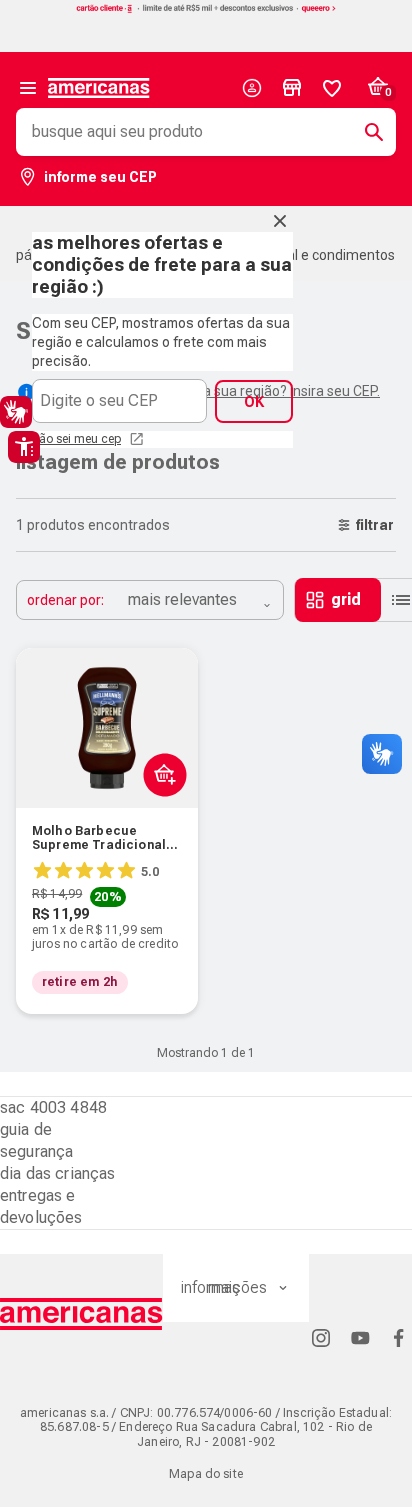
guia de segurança (36, 1140)
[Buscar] (366, 132)
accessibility (24, 447)
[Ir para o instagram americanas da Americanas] (321, 1337)
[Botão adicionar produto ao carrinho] (160, 822)
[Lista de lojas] (292, 88)
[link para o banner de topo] (206, 10)
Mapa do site (206, 1474)
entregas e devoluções (41, 1206)
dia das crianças (58, 1173)
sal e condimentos (337, 255)
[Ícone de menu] (28, 88)
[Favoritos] (332, 88)
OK (254, 402)
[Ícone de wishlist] (332, 88)
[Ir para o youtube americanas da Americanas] (360, 1337)
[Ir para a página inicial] (81, 1314)
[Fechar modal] (280, 221)
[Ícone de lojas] (292, 88)
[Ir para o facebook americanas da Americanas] (399, 1337)
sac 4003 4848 (53, 1107)
